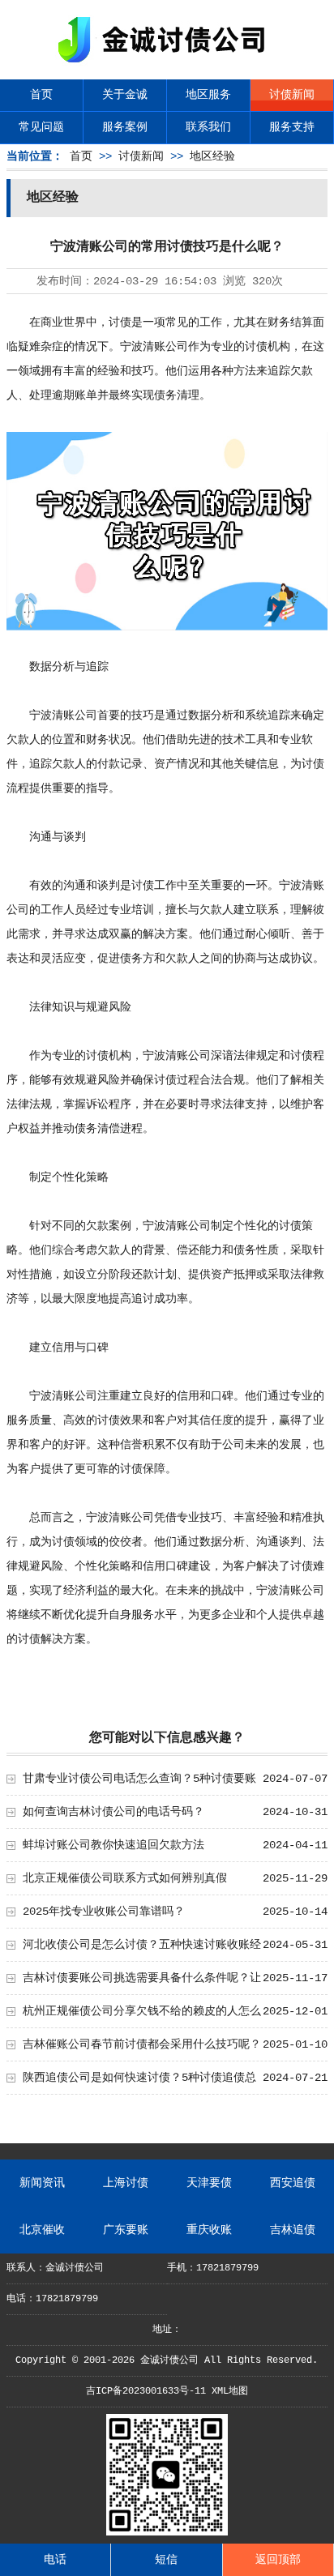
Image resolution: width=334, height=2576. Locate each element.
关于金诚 (125, 95)
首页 (41, 95)
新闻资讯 (42, 2183)
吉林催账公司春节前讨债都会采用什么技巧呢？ (142, 2044)
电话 (55, 2560)
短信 (166, 2560)
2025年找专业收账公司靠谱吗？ (104, 1912)
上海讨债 (126, 2183)
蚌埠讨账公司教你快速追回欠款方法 (113, 1845)
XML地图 (230, 2391)
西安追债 (293, 2183)
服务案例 (125, 127)
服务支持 (292, 127)
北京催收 (42, 2230)
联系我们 (208, 127)
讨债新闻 (292, 95)
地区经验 (212, 156)
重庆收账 (209, 2230)
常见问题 (41, 127)
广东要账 (126, 2230)
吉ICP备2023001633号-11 (146, 2391)
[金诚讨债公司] (167, 65)
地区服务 (208, 95)
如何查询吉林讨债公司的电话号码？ (113, 1812)
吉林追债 (293, 2230)
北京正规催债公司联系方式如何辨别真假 (125, 1878)
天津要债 (209, 2183)
